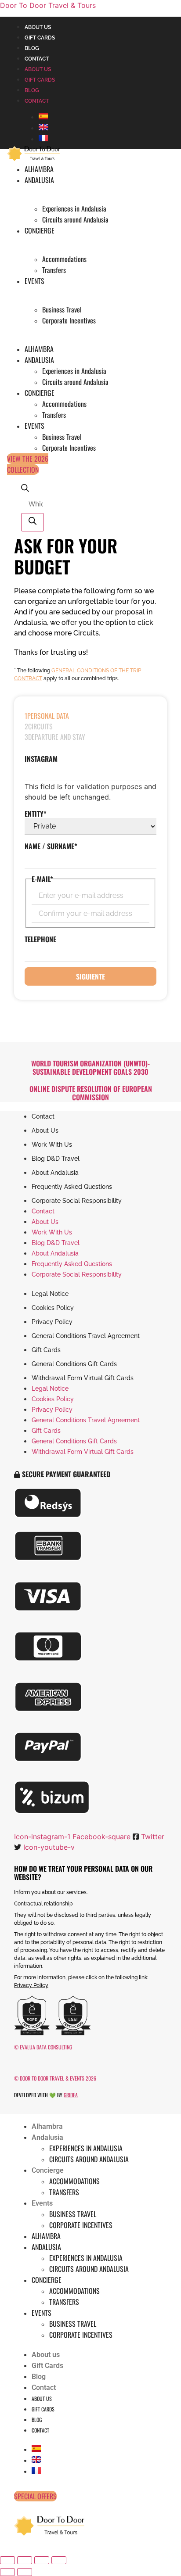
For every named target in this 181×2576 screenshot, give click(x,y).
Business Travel (62, 309)
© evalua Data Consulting (43, 2047)
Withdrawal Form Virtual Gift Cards (83, 1378)
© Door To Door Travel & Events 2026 (55, 2078)
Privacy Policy (52, 1322)
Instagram (41, 759)
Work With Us (52, 1144)
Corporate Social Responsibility (77, 1201)
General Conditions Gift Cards (74, 1364)
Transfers (54, 270)
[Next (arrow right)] (25, 2572)
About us (38, 27)
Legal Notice (50, 1294)
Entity (36, 814)
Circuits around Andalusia (75, 219)
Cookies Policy (53, 1308)
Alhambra (39, 169)
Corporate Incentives (69, 320)
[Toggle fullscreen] (25, 2560)
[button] (62, 1474)
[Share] (42, 2560)
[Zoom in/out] (7, 2560)
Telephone (40, 939)
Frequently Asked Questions (72, 1187)
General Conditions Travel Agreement (86, 1336)
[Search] (33, 522)
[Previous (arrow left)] (7, 2572)
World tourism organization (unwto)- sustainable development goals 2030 (90, 1067)
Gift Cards (40, 38)
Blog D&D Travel (56, 1159)
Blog (32, 48)
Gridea (71, 2095)
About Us (45, 1130)
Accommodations (64, 259)
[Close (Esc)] (59, 2560)
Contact (37, 59)
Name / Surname (51, 846)
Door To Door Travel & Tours (48, 5)
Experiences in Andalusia (74, 208)
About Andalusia (55, 1173)
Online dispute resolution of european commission (91, 1093)
